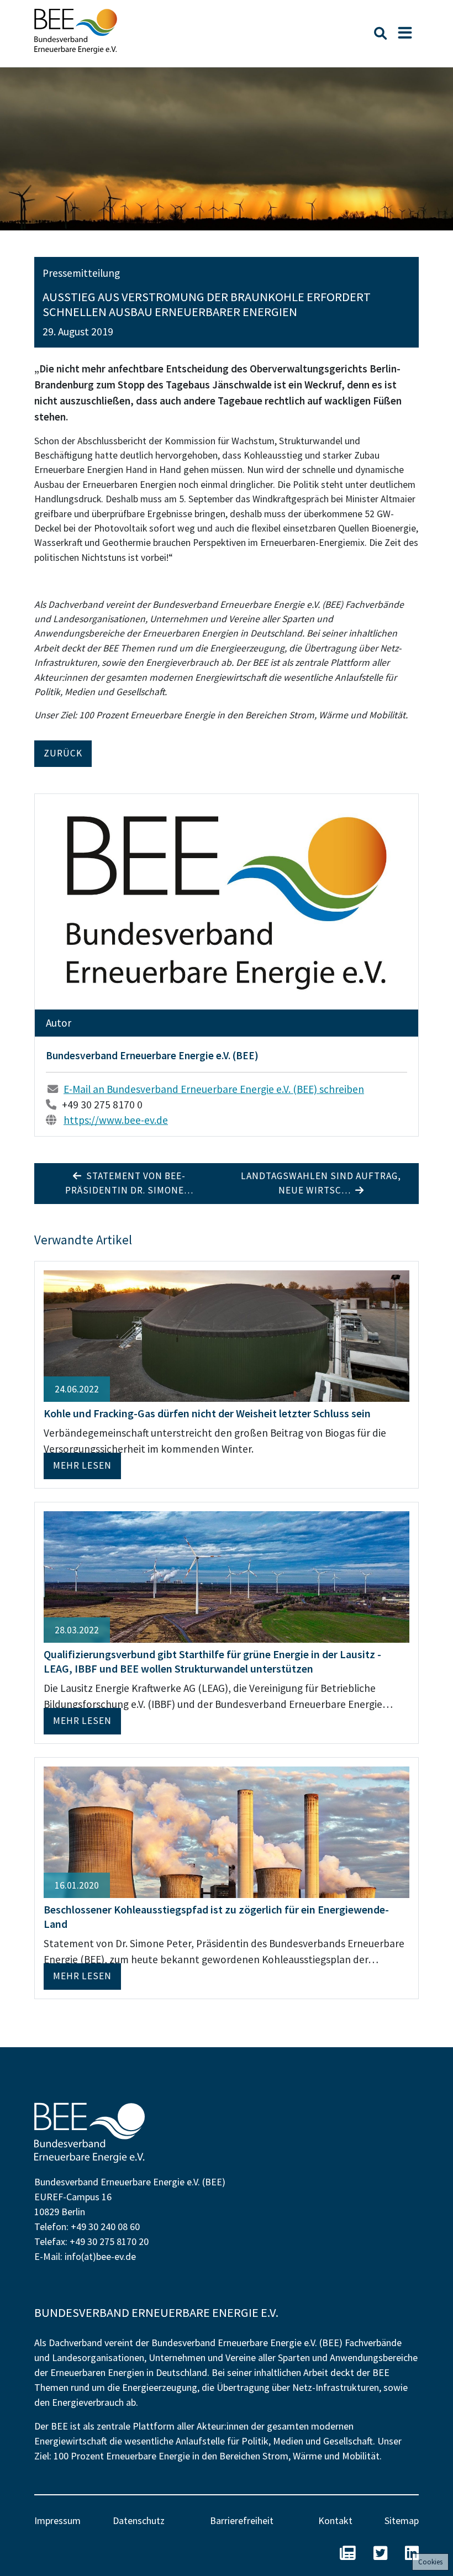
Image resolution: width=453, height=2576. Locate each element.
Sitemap (402, 2520)
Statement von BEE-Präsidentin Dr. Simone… (129, 1183)
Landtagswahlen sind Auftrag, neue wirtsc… (321, 1183)
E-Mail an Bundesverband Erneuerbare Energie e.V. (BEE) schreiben (214, 1089)
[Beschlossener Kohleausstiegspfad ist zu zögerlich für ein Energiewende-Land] (227, 1831)
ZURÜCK (63, 753)
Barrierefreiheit (242, 2520)
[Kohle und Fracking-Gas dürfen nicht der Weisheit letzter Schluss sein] (227, 1335)
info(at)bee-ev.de (100, 2256)
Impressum (57, 2520)
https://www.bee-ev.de (116, 1120)
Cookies (430, 2562)
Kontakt (335, 2520)
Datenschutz (139, 2520)
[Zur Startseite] (76, 31)
